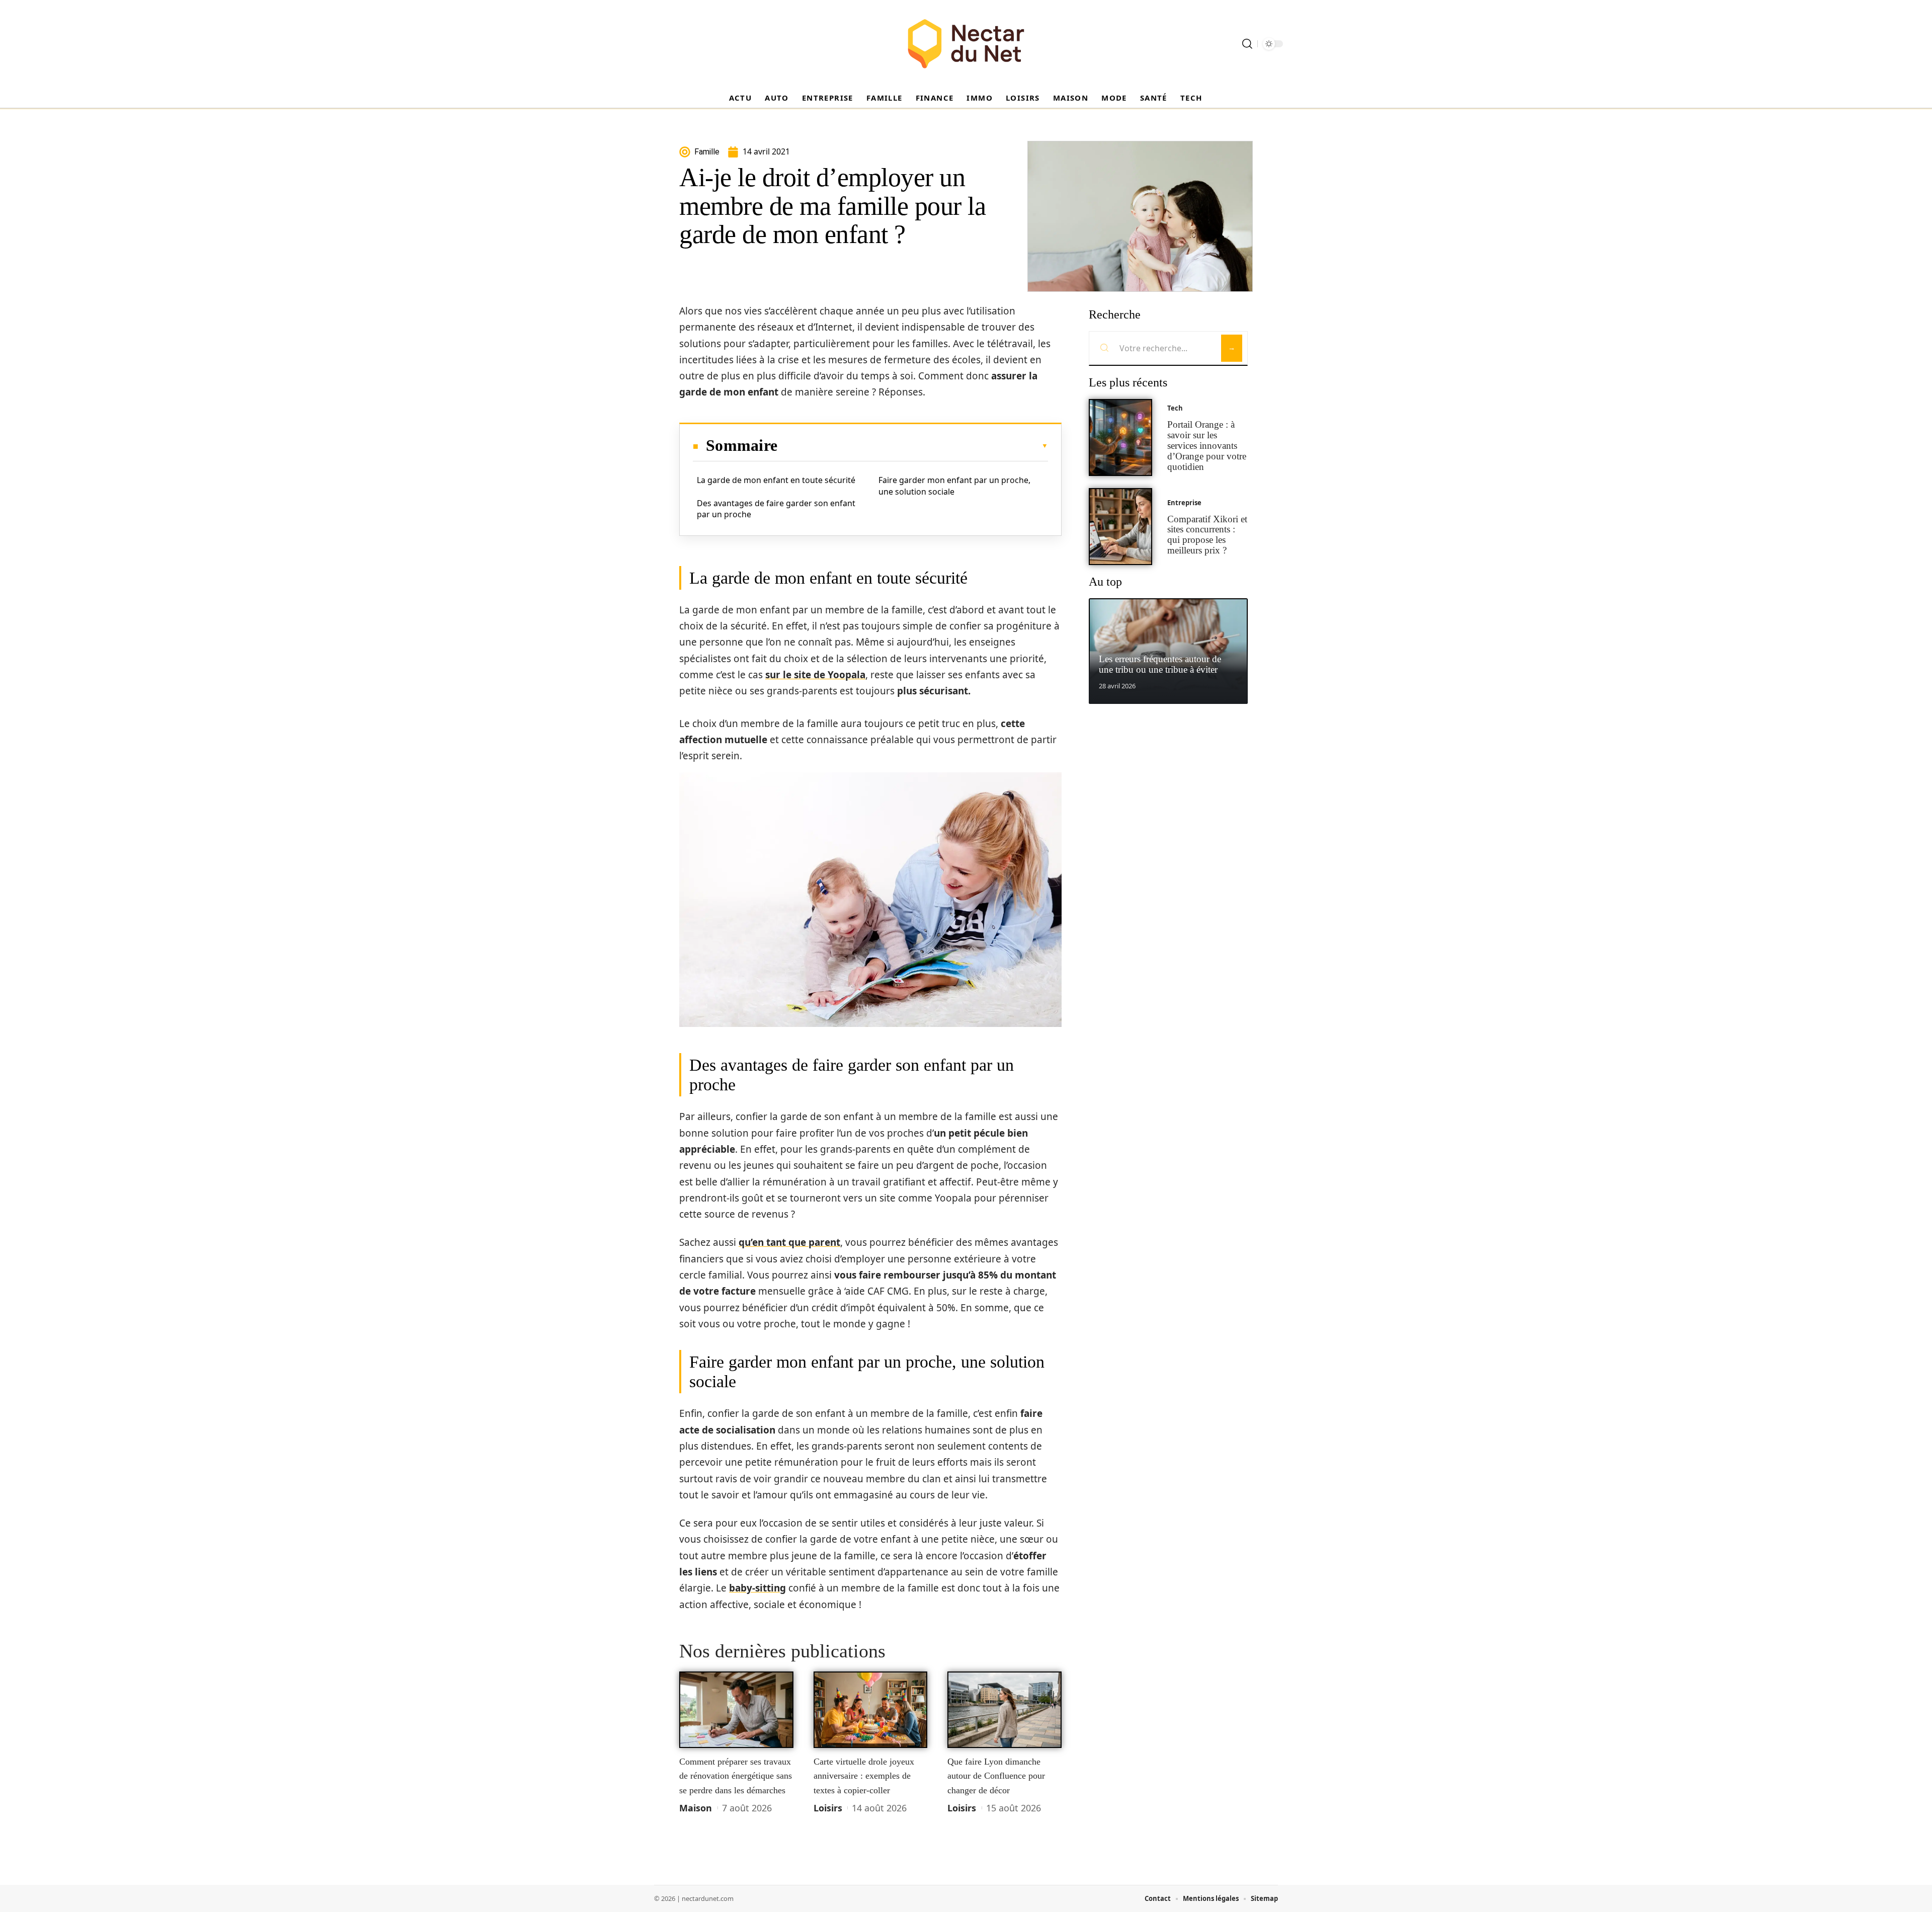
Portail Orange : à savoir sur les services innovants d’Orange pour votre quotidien (1207, 445)
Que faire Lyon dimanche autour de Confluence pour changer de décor (996, 1776)
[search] (1247, 44)
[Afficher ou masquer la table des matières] (913, 446)
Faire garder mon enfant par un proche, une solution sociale (954, 486)
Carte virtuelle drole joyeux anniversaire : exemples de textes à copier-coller (864, 1776)
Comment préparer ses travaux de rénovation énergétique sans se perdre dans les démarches (736, 1776)
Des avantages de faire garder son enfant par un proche (776, 509)
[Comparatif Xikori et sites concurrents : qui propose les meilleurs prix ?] (1120, 527)
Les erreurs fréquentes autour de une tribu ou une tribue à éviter (1160, 664)
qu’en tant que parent (789, 1242)
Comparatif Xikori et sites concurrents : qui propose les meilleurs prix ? (1207, 535)
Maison (696, 1808)
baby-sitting (757, 1588)
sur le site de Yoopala (815, 675)
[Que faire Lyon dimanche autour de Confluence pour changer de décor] (1004, 1710)
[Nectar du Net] (966, 44)
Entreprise (1184, 503)
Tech (1175, 408)
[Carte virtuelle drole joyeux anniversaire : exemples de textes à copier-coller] (871, 1710)
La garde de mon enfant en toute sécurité (776, 480)
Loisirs (828, 1808)
